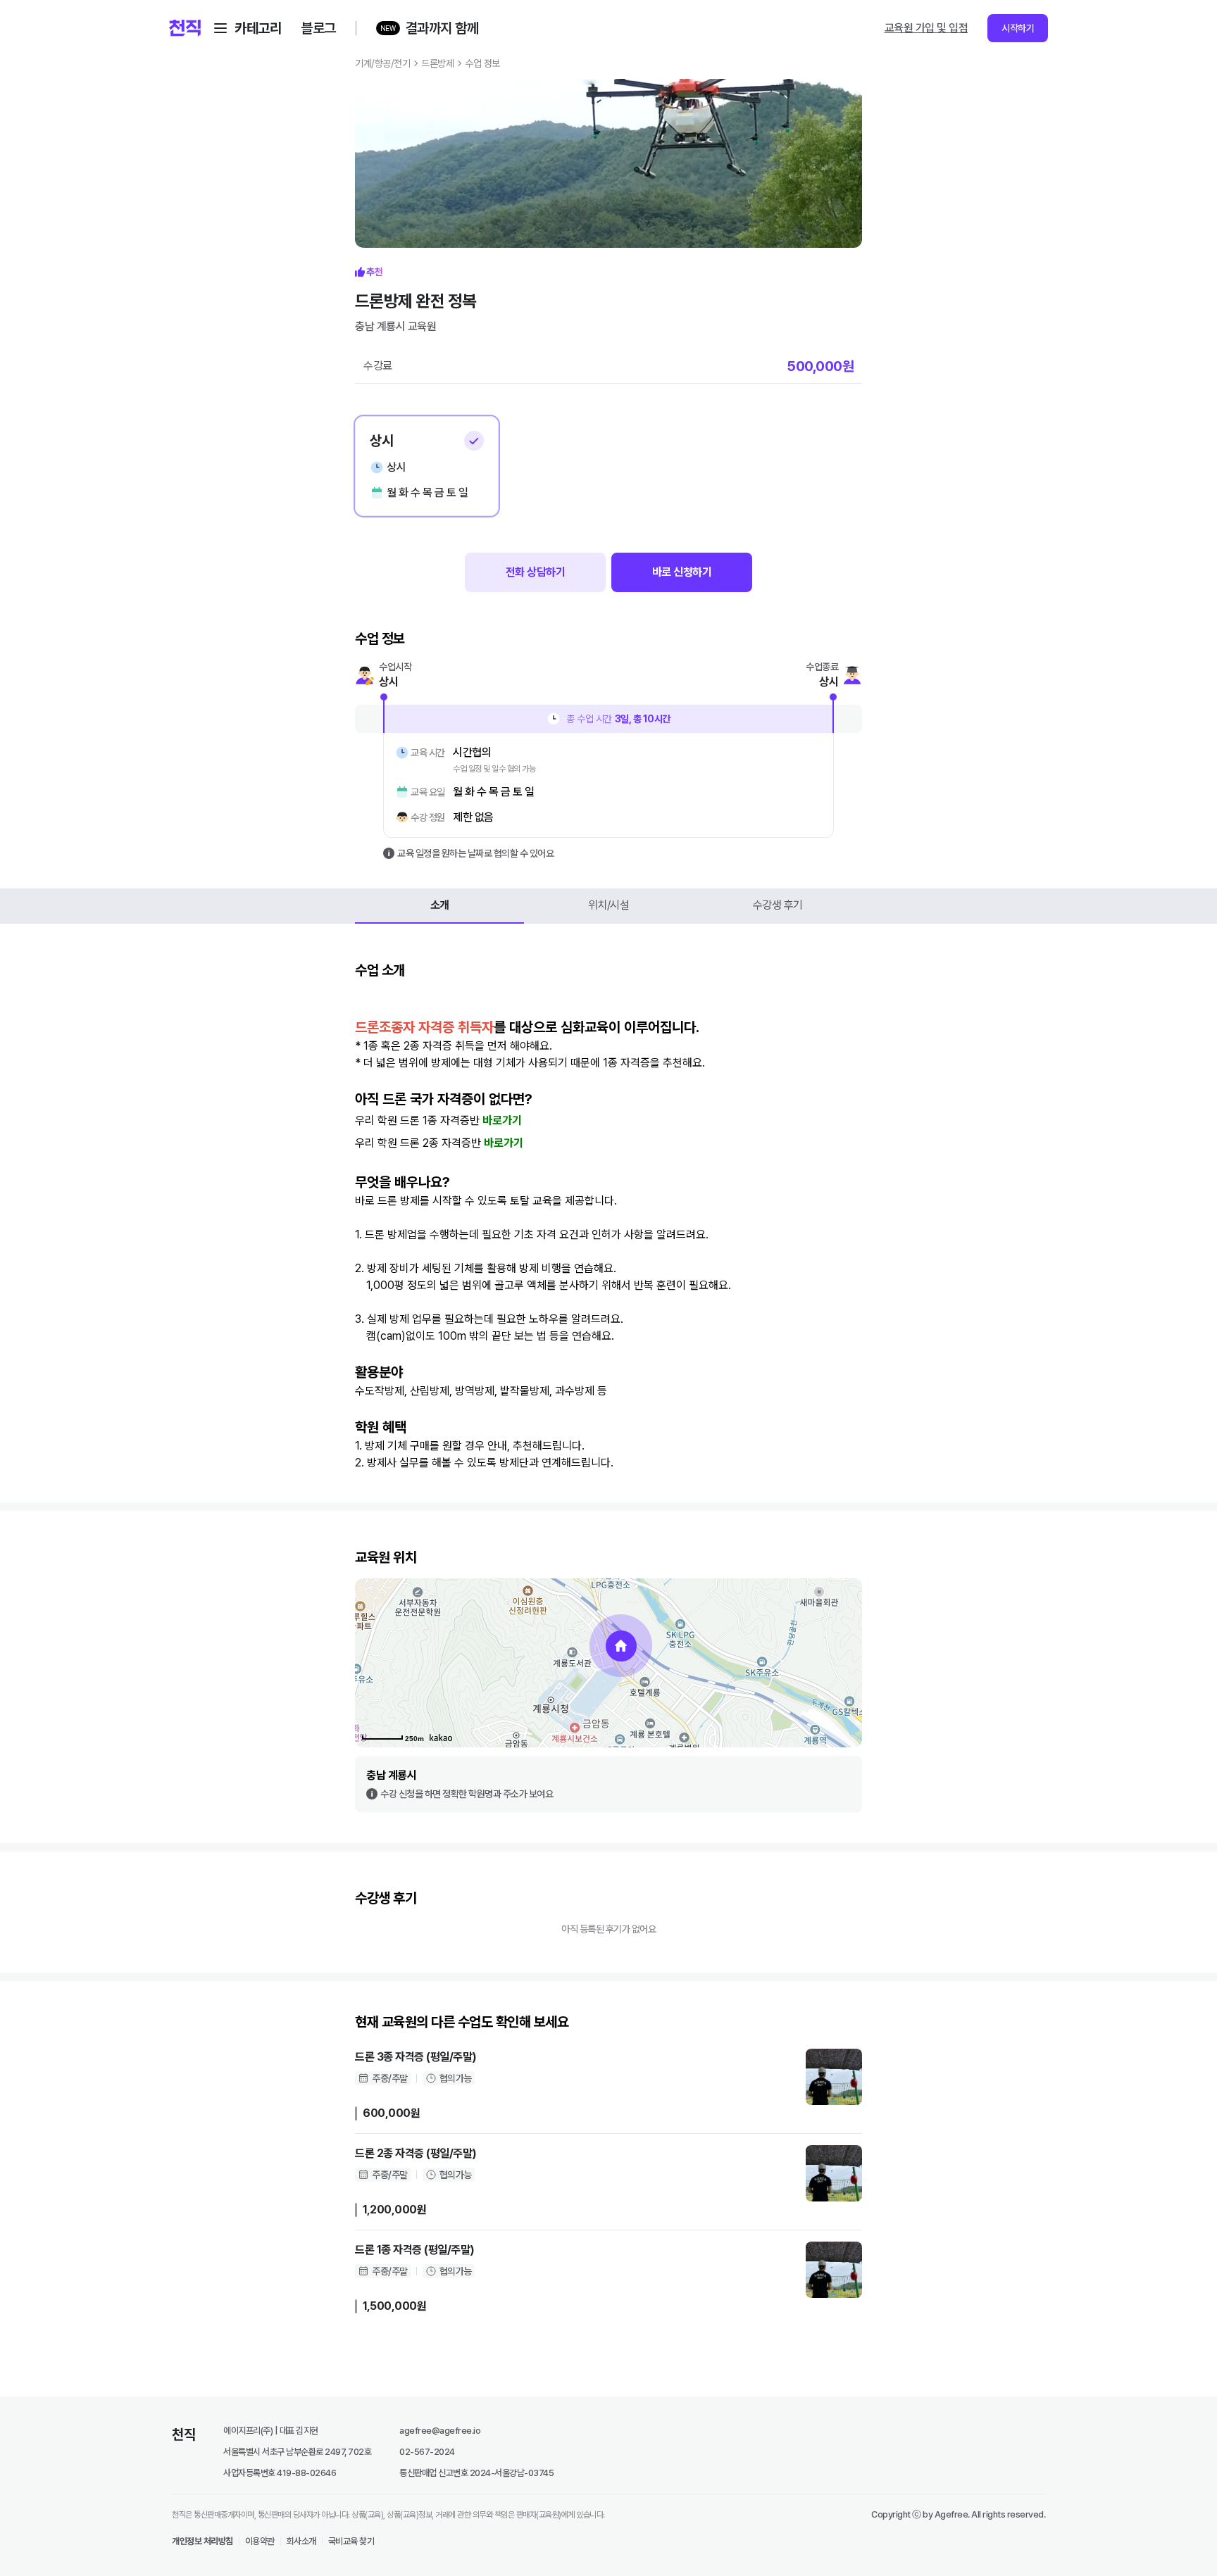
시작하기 (1018, 28)
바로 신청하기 (682, 572)
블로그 (318, 28)
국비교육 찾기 (351, 2541)
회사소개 (301, 2541)
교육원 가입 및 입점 (926, 28)
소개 (440, 905)
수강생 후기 (778, 905)
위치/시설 (609, 905)
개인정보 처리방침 (202, 2541)
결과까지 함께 (442, 28)
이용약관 (260, 2541)
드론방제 (437, 63)
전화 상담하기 (536, 572)
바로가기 (502, 1120)
